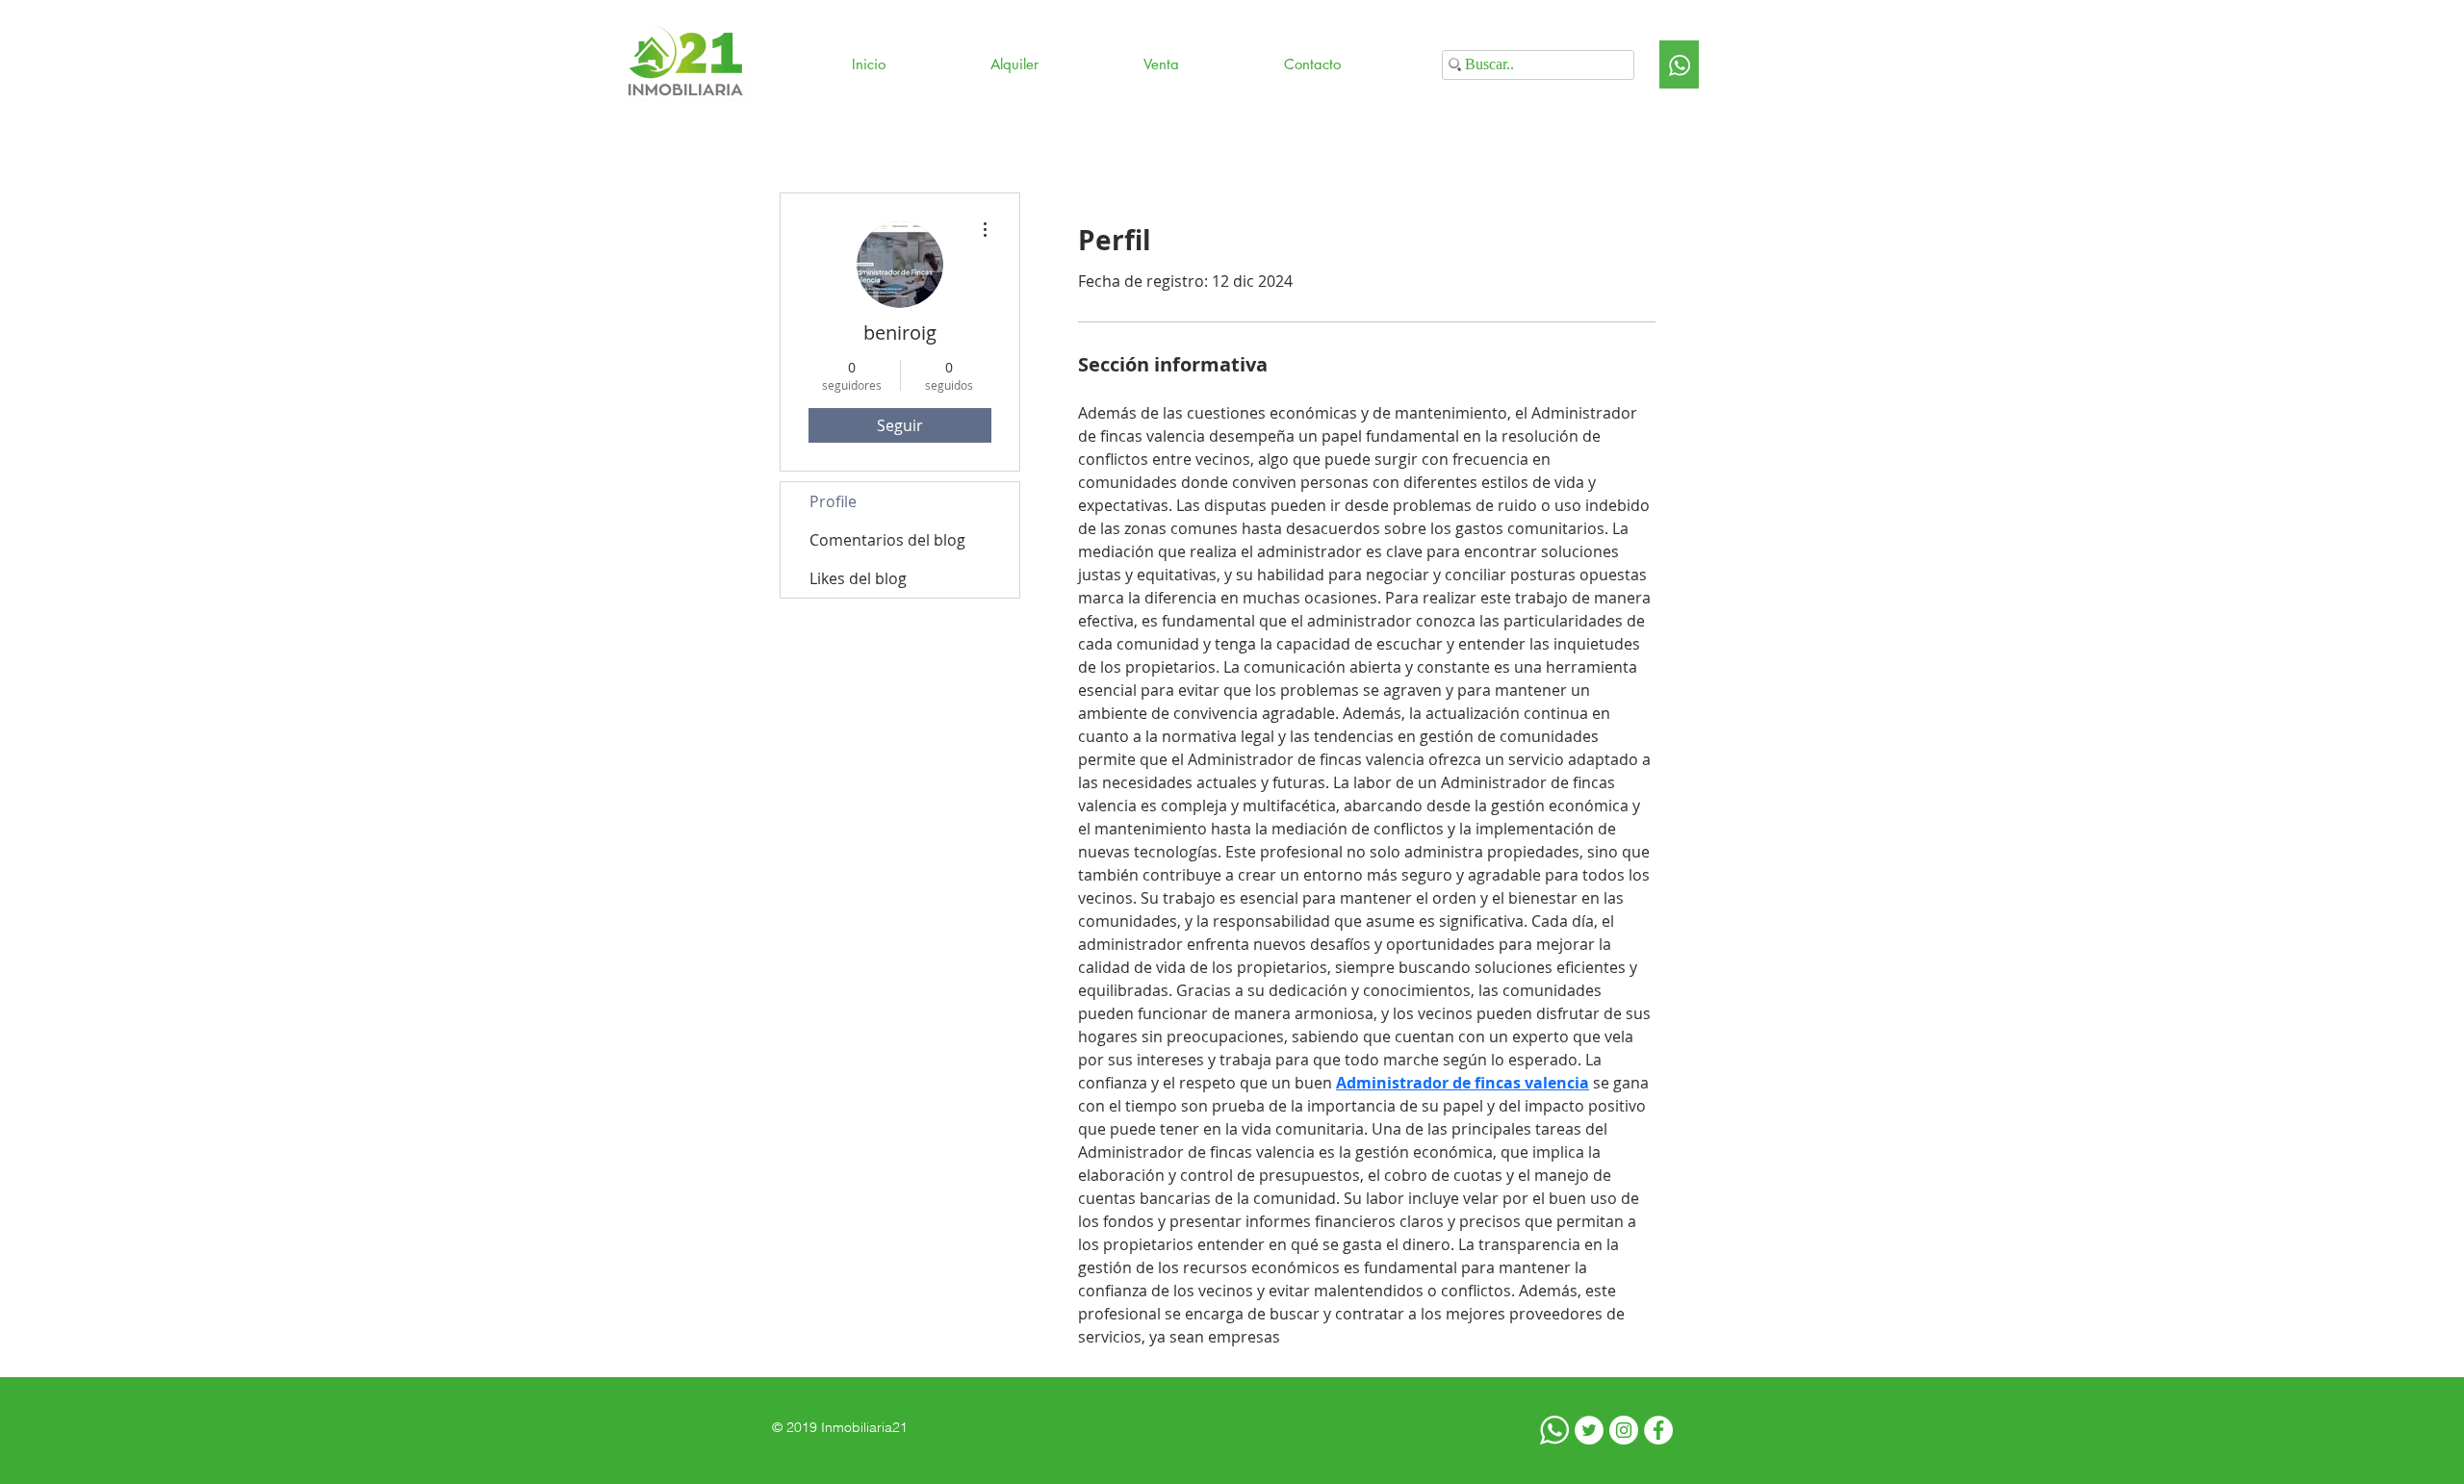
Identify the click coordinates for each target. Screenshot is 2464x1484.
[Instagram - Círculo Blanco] (1624, 1430)
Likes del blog (858, 578)
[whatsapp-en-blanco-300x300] (1554, 1430)
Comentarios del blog (887, 540)
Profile (833, 501)
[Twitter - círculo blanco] (1589, 1430)
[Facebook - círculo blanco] (1658, 1430)
